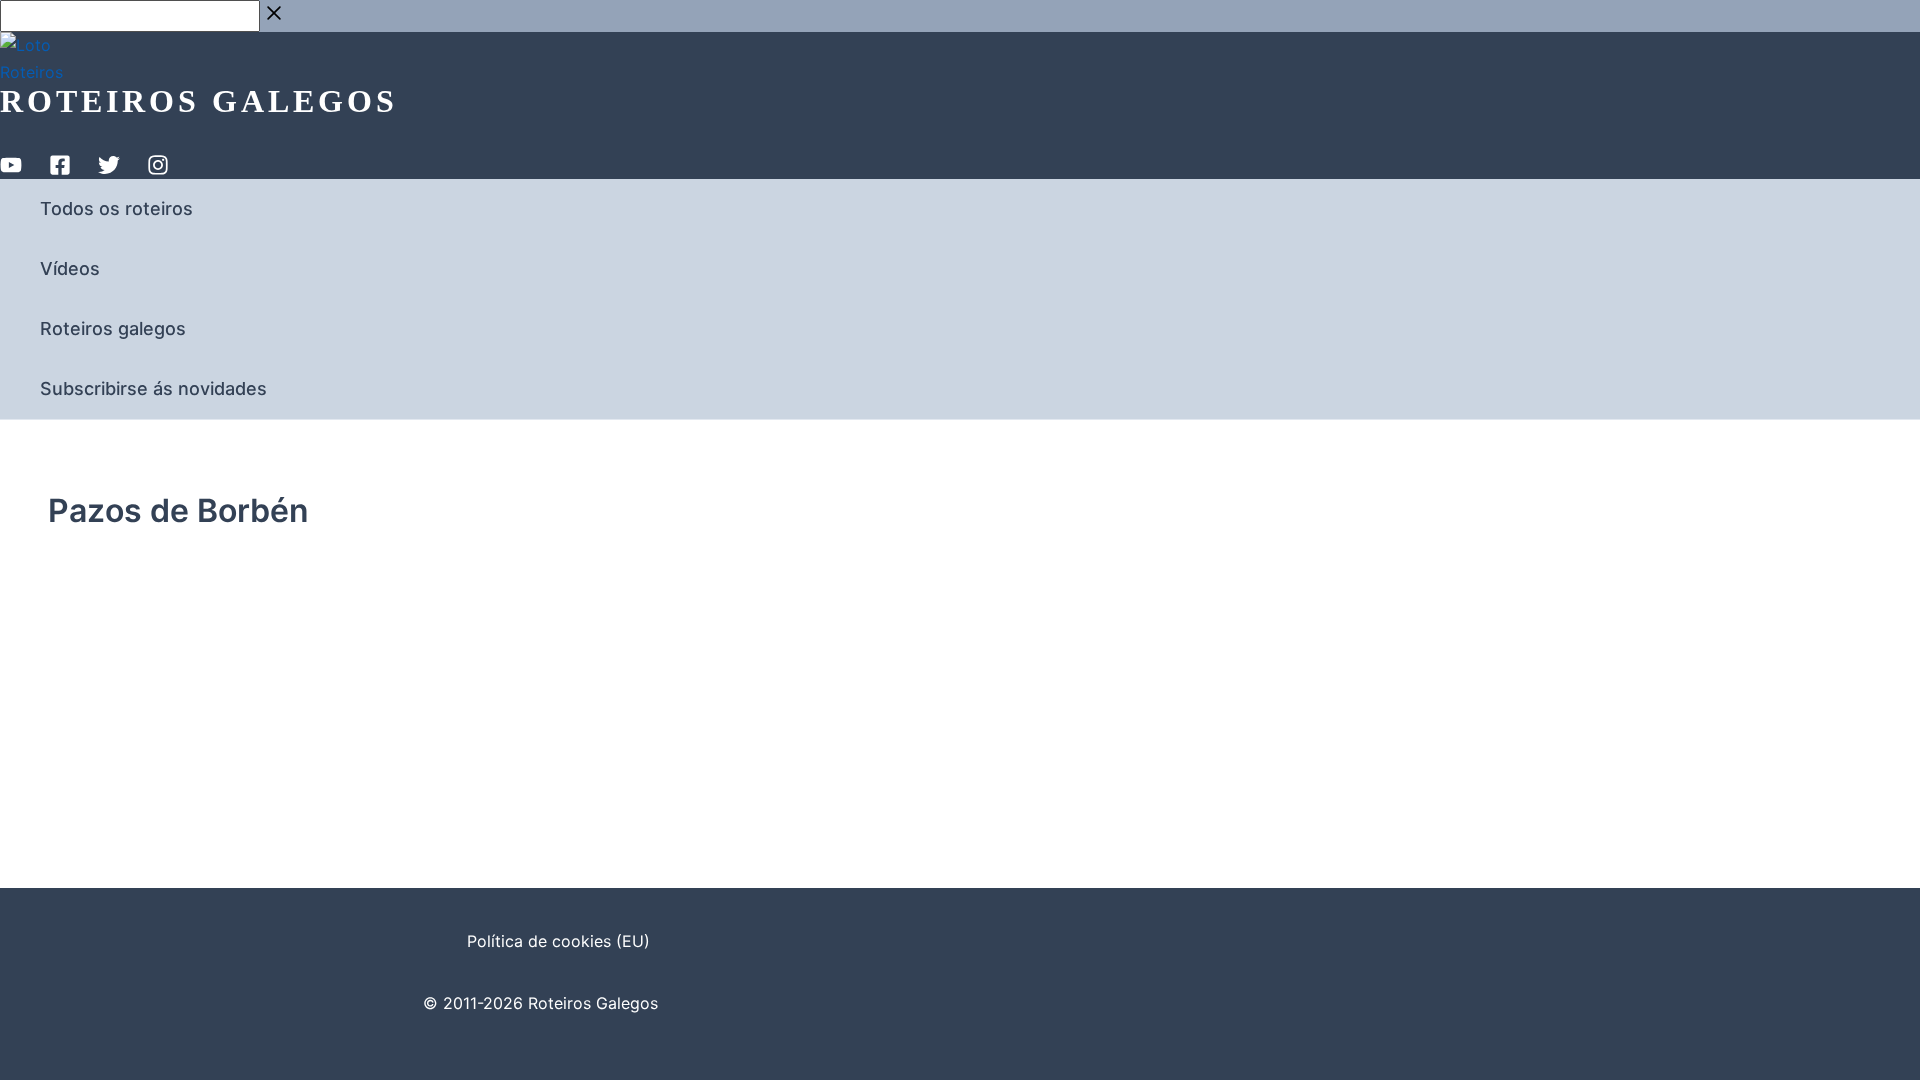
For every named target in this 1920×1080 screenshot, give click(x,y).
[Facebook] (60, 170)
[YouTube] (11, 170)
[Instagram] (158, 170)
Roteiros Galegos (199, 101)
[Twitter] (109, 170)
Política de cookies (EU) (558, 941)
